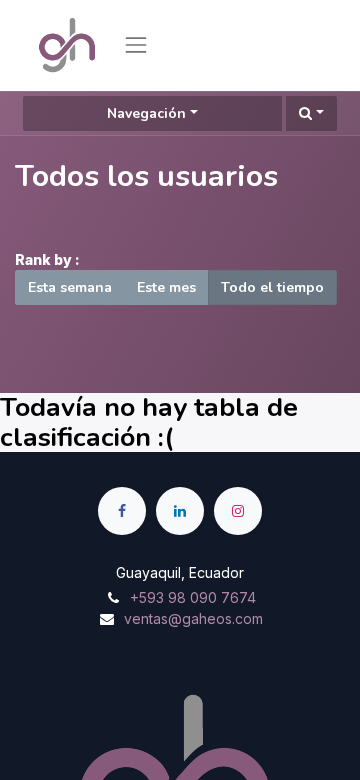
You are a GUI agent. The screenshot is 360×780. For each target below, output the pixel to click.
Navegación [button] (146, 113)
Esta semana (70, 287)
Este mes (166, 287)
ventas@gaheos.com (193, 618)
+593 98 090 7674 (193, 597)
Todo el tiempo (272, 287)
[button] (311, 113)
